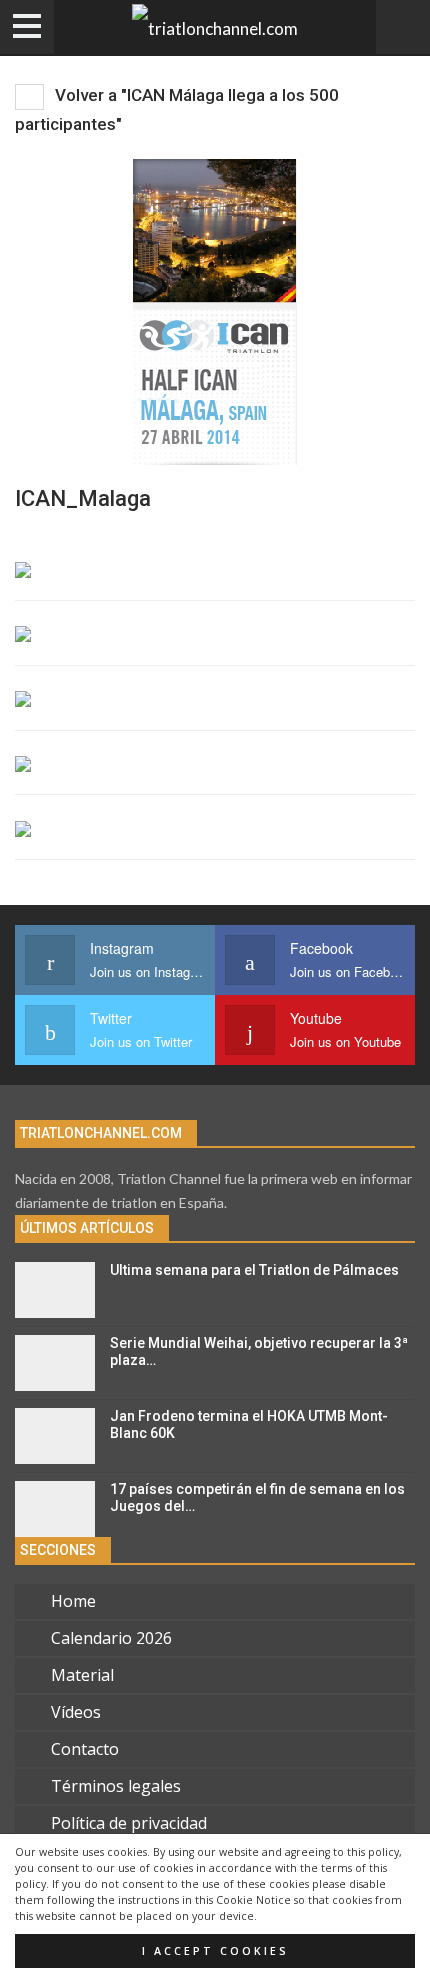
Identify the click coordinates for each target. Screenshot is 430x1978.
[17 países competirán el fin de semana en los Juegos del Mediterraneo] (55, 1509)
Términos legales (116, 1786)
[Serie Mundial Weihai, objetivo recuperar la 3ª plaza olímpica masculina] (55, 1363)
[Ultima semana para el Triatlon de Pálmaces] (55, 1290)
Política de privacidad (129, 1823)
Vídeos (76, 1712)
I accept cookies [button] (215, 1951)
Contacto (85, 1749)
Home (73, 1601)
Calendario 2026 (111, 1638)
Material (82, 1675)
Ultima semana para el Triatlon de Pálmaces (254, 1270)
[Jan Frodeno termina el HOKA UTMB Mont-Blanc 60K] (55, 1436)
